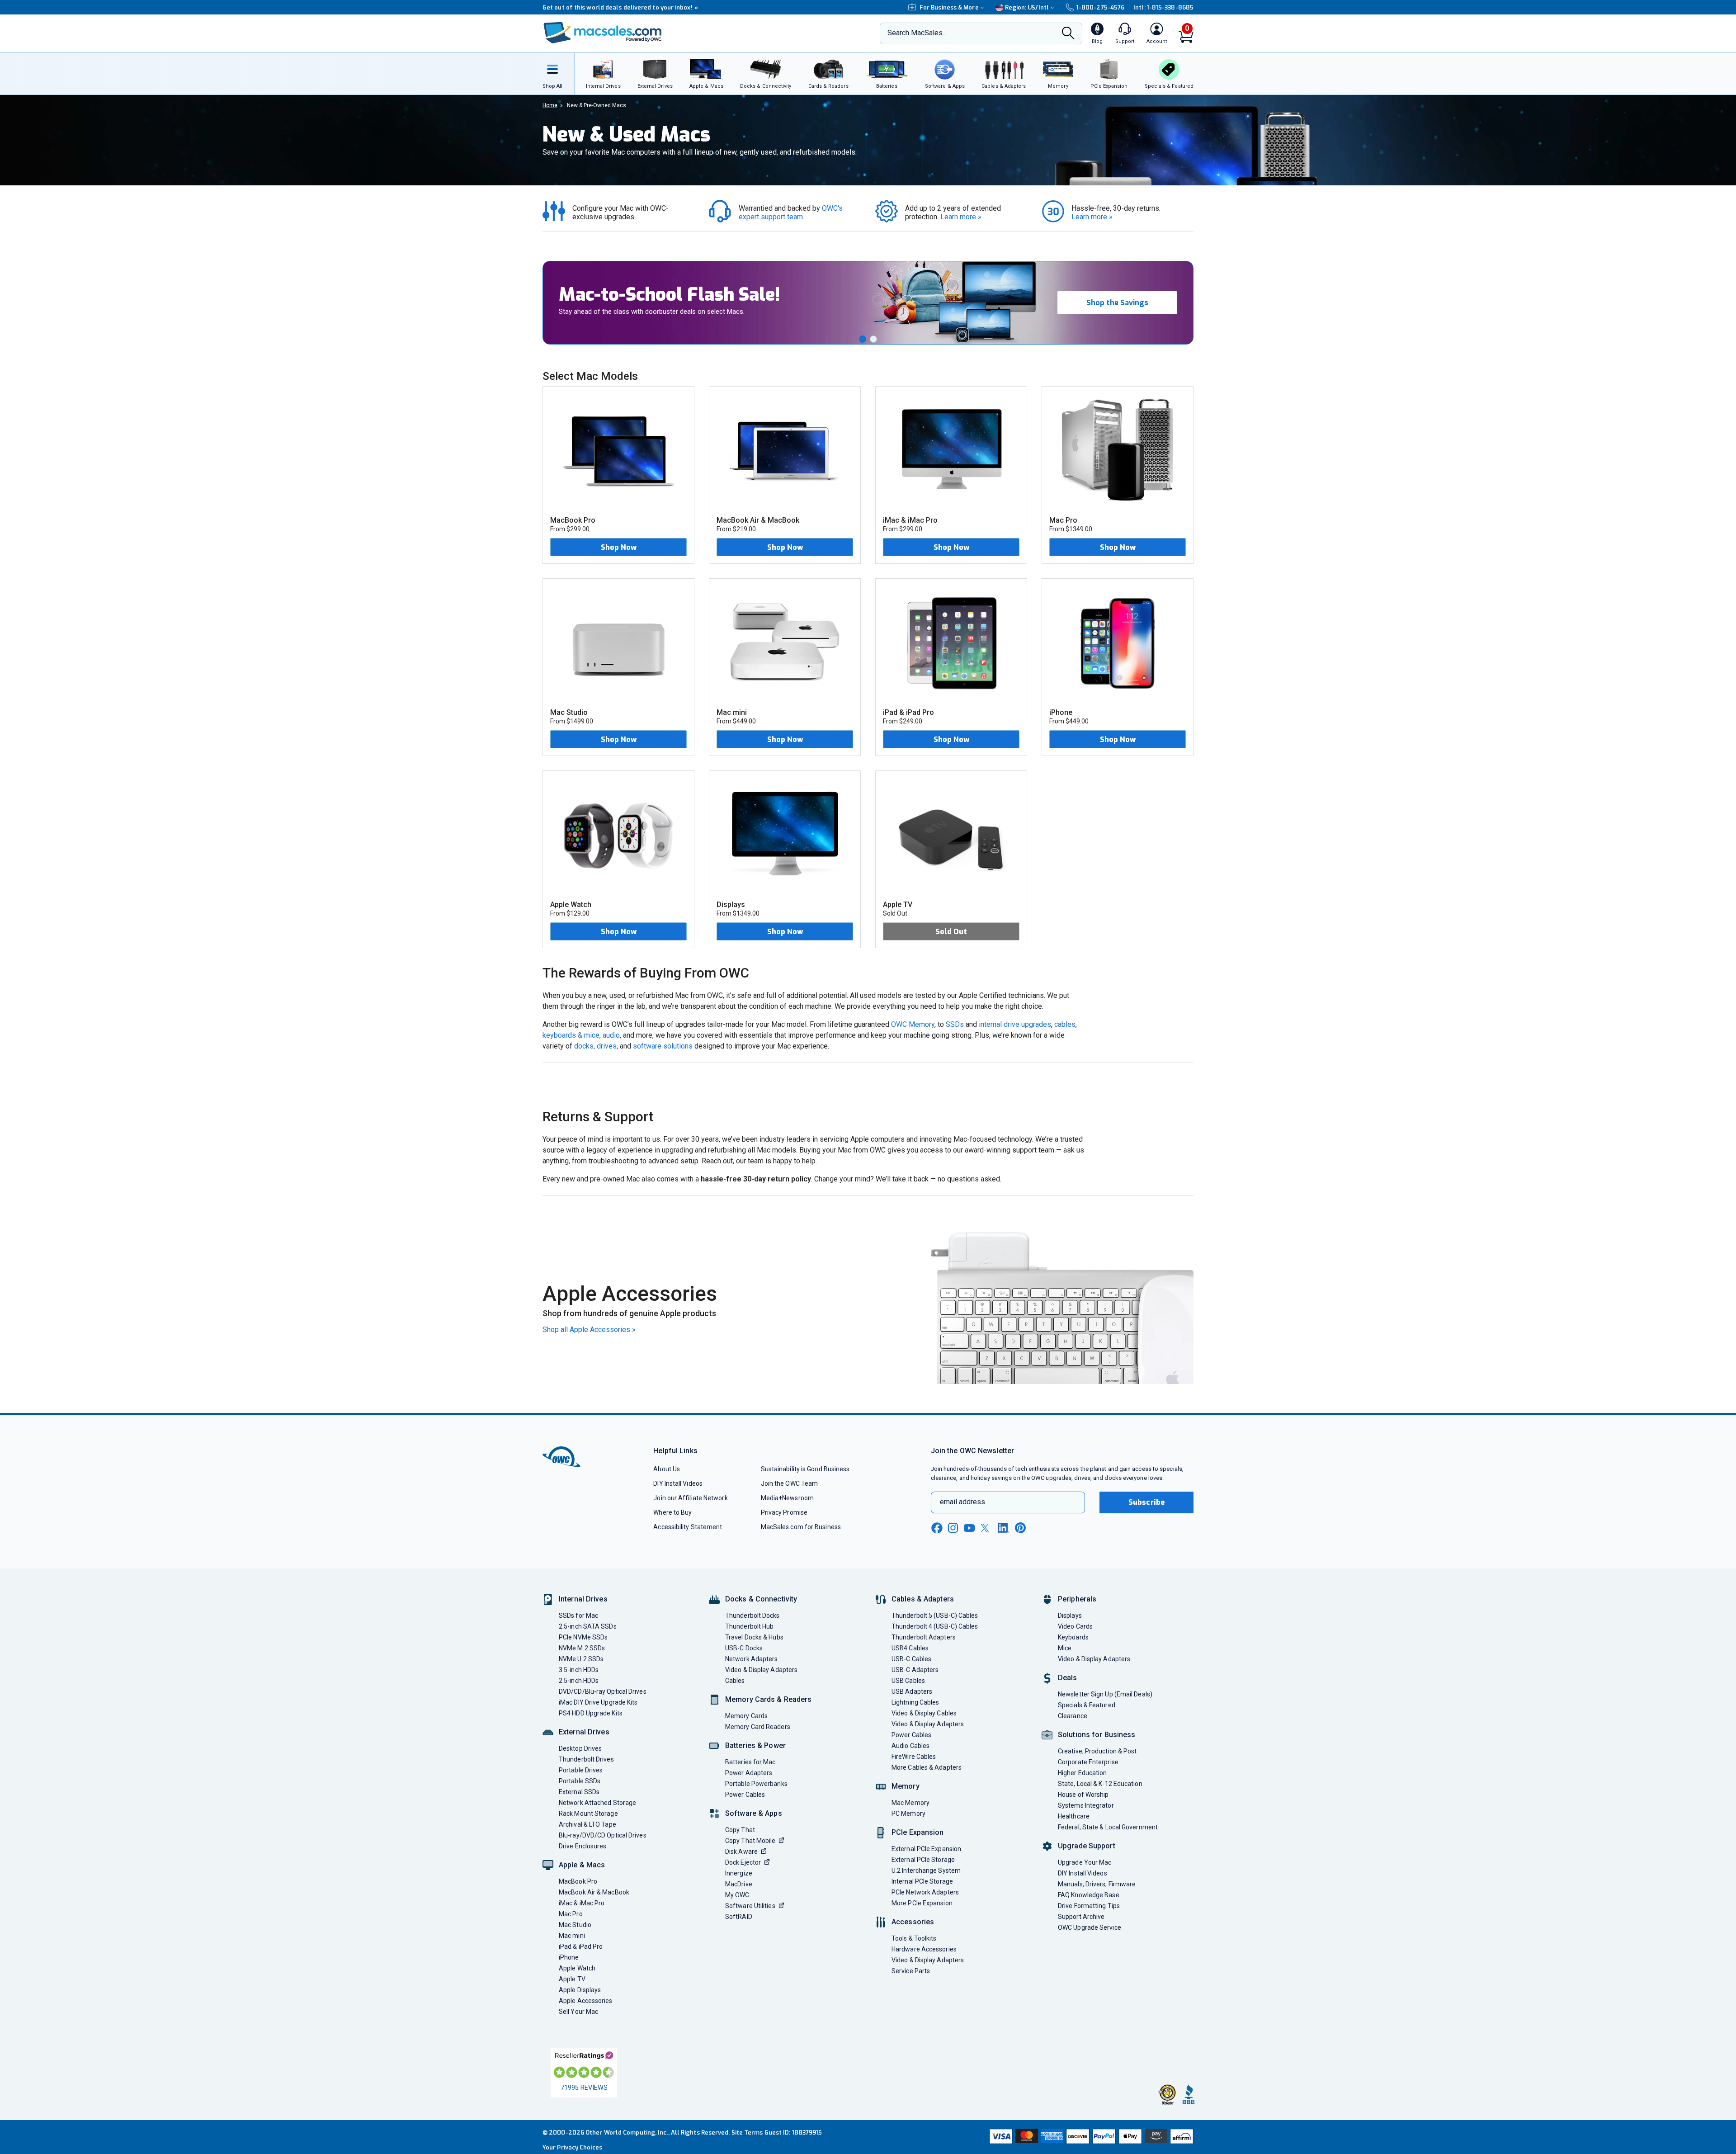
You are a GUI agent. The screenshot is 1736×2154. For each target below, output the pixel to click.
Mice (1065, 1648)
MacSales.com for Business (801, 1527)
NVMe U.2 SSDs (581, 1659)
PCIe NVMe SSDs (583, 1637)
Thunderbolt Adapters (924, 1637)
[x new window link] (986, 1528)
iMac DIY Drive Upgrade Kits (598, 1702)
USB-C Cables (911, 1659)
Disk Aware (741, 1852)
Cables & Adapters (923, 1599)
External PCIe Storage (923, 1860)
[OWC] (603, 34)
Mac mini (572, 1936)
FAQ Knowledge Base (1089, 1895)
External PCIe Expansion (926, 1849)
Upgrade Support (1087, 1846)
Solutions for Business (1097, 1735)
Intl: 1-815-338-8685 (1163, 7)
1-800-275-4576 (1100, 7)
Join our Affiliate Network (690, 1498)
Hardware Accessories (924, 1949)
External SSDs (579, 1792)
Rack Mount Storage (588, 1814)
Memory (906, 1786)
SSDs (955, 1024)
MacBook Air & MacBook (594, 1892)
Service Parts (911, 1971)
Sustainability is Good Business (805, 1469)
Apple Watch (577, 1968)
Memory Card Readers (758, 1727)
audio (611, 1035)
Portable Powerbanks (756, 1784)
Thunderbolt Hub (749, 1626)
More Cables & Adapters (927, 1767)
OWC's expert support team (792, 213)
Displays (1070, 1615)
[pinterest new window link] (1020, 1528)
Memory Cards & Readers (768, 1699)
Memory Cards (746, 1716)
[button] (863, 339)
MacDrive (739, 1884)
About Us (667, 1469)
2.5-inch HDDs (579, 1681)
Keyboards (1073, 1637)
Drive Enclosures (583, 1846)
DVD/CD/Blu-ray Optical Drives (603, 1691)
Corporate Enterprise (1088, 1762)
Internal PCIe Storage (922, 1881)
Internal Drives (583, 1599)
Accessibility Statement (688, 1527)
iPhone (569, 1957)
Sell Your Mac (578, 2012)
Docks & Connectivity (761, 1599)
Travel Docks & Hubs (754, 1637)
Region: (1027, 7)
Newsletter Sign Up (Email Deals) (1105, 1694)
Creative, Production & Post (1097, 1751)
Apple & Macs (582, 1865)
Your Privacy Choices (572, 2147)
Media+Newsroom (787, 1498)
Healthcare (1074, 1816)
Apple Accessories (586, 2001)
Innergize (739, 1873)
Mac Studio (575, 1925)
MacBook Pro (578, 1881)
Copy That (740, 1830)
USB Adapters (912, 1691)
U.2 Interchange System (926, 1871)
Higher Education (1082, 1773)
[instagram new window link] (953, 1528)
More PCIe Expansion (922, 1903)
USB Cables (908, 1681)
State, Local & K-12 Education (1100, 1784)
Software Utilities (750, 1906)
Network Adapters (751, 1659)
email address (962, 1502)
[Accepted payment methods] (1090, 2137)
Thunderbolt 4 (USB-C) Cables (935, 1626)
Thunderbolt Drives (586, 1759)
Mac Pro (571, 1914)
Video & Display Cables (924, 1713)
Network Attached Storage (597, 1803)
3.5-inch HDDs (579, 1670)
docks (584, 1046)
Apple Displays (580, 1990)
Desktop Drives (580, 1748)
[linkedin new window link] (1004, 1528)
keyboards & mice (571, 1035)
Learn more (961, 217)
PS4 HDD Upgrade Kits (591, 1713)
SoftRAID (739, 1917)
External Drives (584, 1732)
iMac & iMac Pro (582, 1903)
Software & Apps (754, 1813)
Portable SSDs (580, 1781)
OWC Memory (913, 1024)
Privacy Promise (784, 1512)
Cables (735, 1681)
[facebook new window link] (937, 1528)
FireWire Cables (914, 1757)
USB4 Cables (910, 1648)
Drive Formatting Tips (1089, 1906)
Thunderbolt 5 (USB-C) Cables (935, 1615)
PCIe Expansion (918, 1832)
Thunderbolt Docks (752, 1615)
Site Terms (747, 2133)
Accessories (913, 1922)
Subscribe (1146, 1502)
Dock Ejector (743, 1862)
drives (607, 1046)
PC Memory (908, 1814)
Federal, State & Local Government (1108, 1827)
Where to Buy (672, 1512)
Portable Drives (581, 1770)
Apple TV (572, 1979)
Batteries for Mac (750, 1762)
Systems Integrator (1086, 1805)
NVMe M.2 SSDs (582, 1648)
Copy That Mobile (750, 1841)
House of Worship (1083, 1795)
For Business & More (949, 7)
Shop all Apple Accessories (589, 1330)
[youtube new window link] (969, 1528)
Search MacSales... (917, 33)
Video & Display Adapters (761, 1670)
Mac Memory (910, 1803)
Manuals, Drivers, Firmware (1097, 1884)
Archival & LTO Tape (587, 1824)
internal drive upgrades (1015, 1024)
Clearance (1073, 1716)
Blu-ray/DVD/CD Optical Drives (603, 1835)
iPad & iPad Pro (581, 1946)
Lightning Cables (915, 1702)
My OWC (737, 1895)
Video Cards (1075, 1626)
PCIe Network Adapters (925, 1892)
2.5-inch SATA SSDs (588, 1626)
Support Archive (1081, 1917)
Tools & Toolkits (914, 1938)
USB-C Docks (744, 1648)
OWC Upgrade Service (1090, 1927)
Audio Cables (910, 1746)
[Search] (1068, 34)
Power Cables (745, 1795)
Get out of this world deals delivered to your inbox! (620, 7)
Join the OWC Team (790, 1483)
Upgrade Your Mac (1085, 1862)
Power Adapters (749, 1773)
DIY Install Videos (678, 1483)
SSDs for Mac (578, 1615)
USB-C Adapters (915, 1670)
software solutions (663, 1046)
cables (1065, 1024)
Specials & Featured (1087, 1705)
